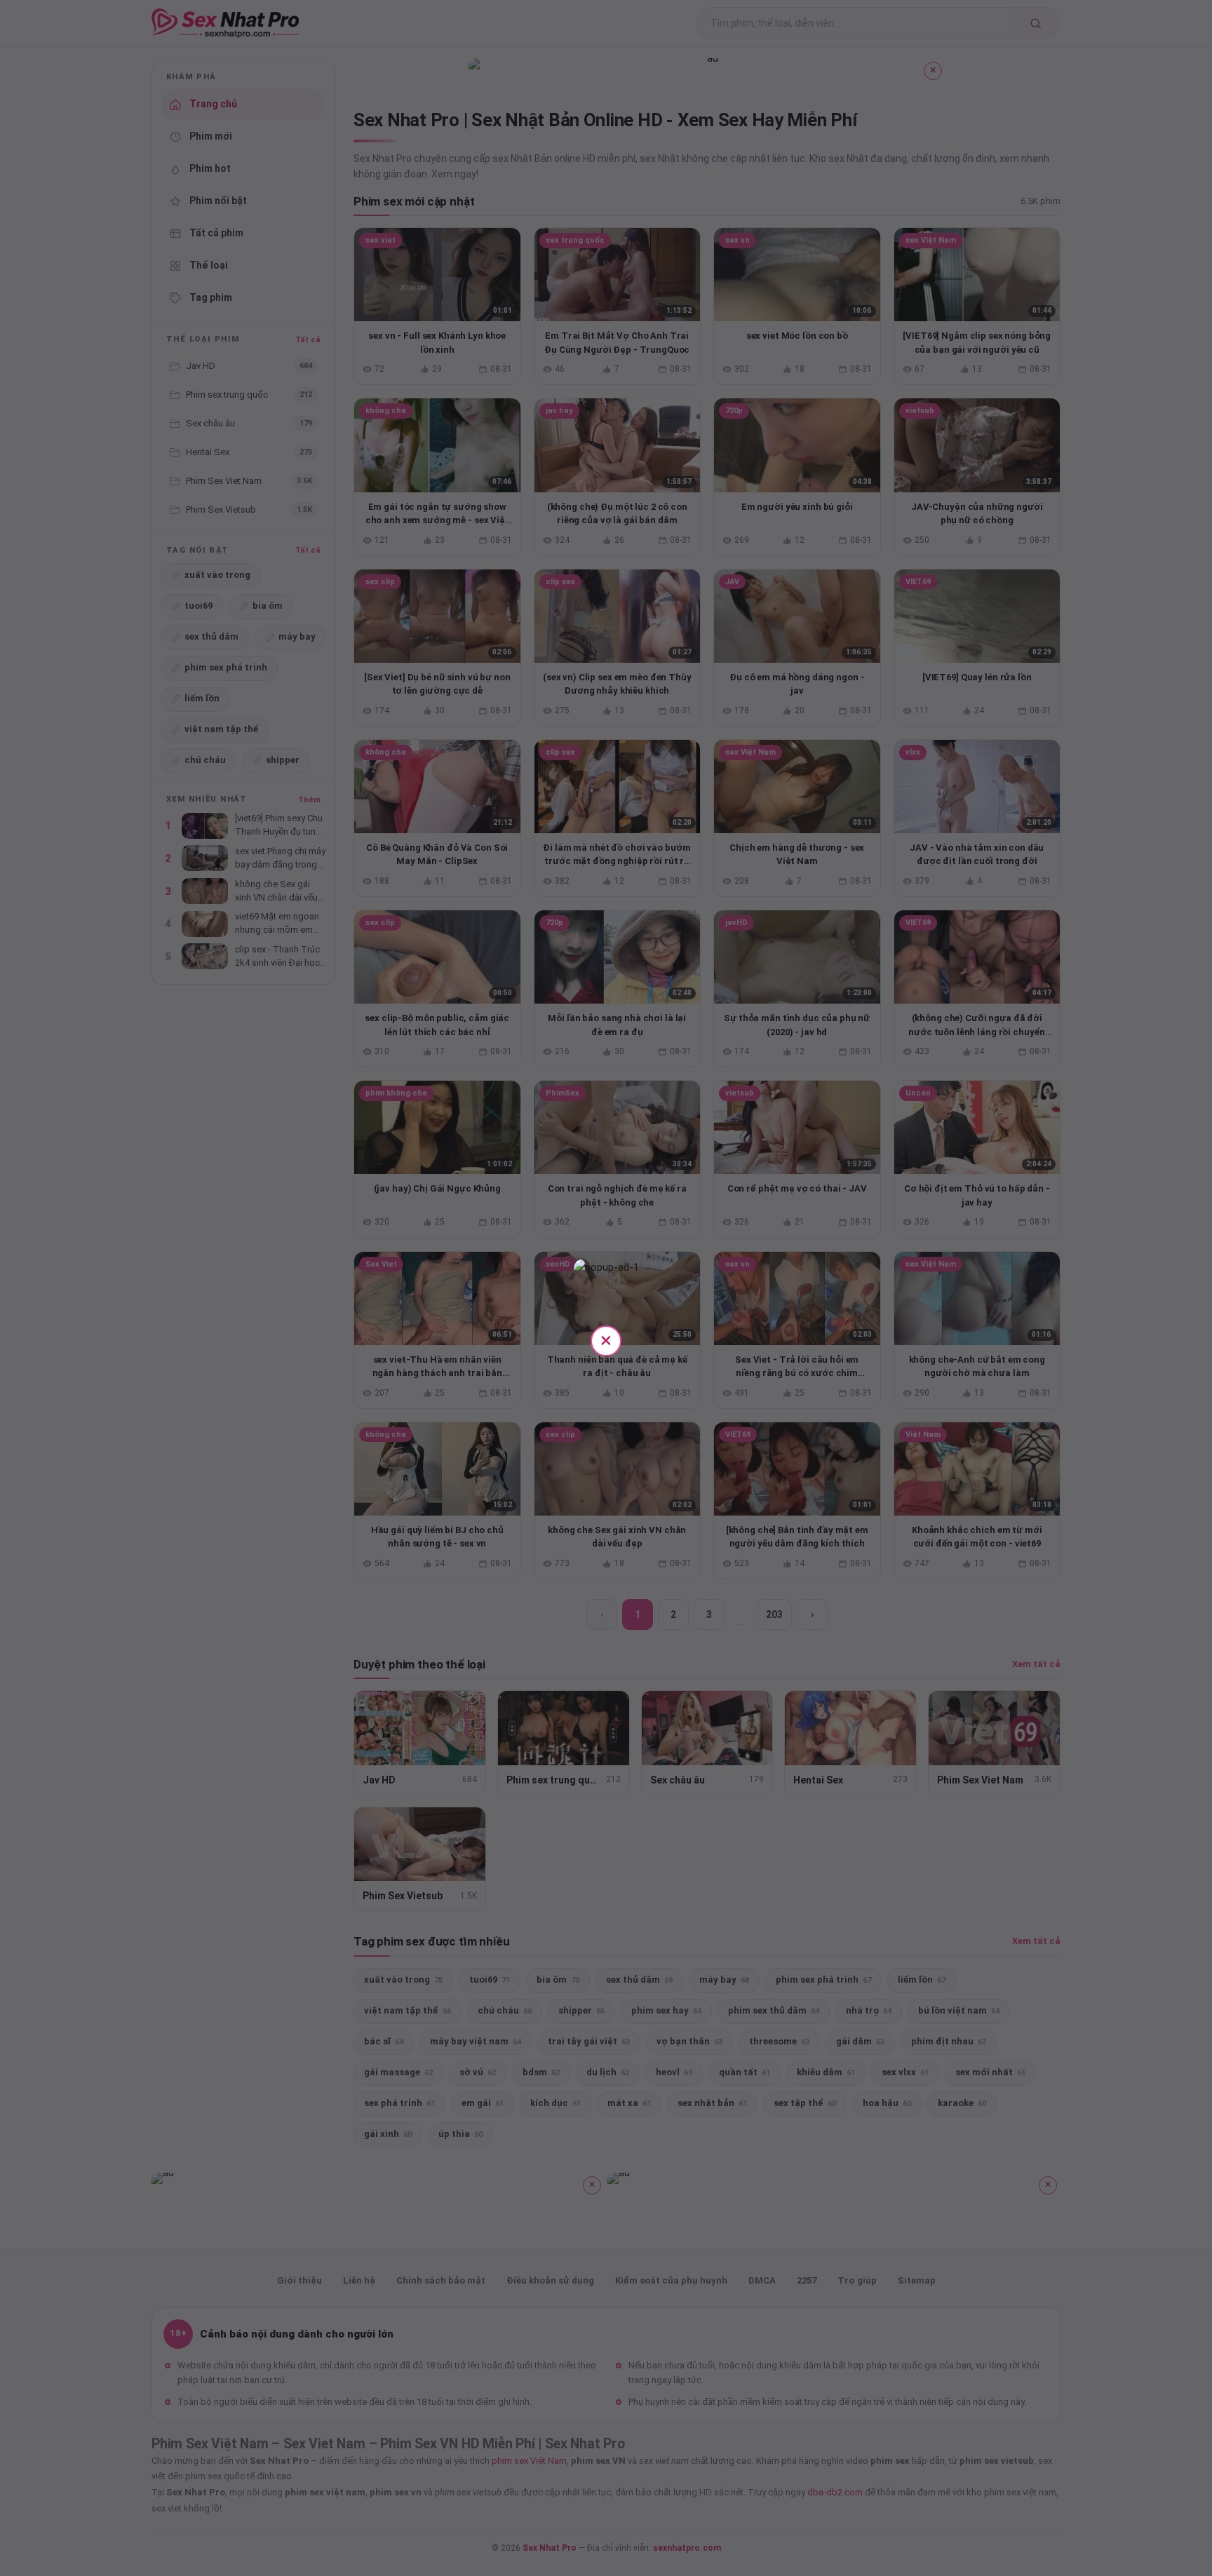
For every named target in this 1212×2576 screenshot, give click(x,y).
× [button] (606, 1340)
